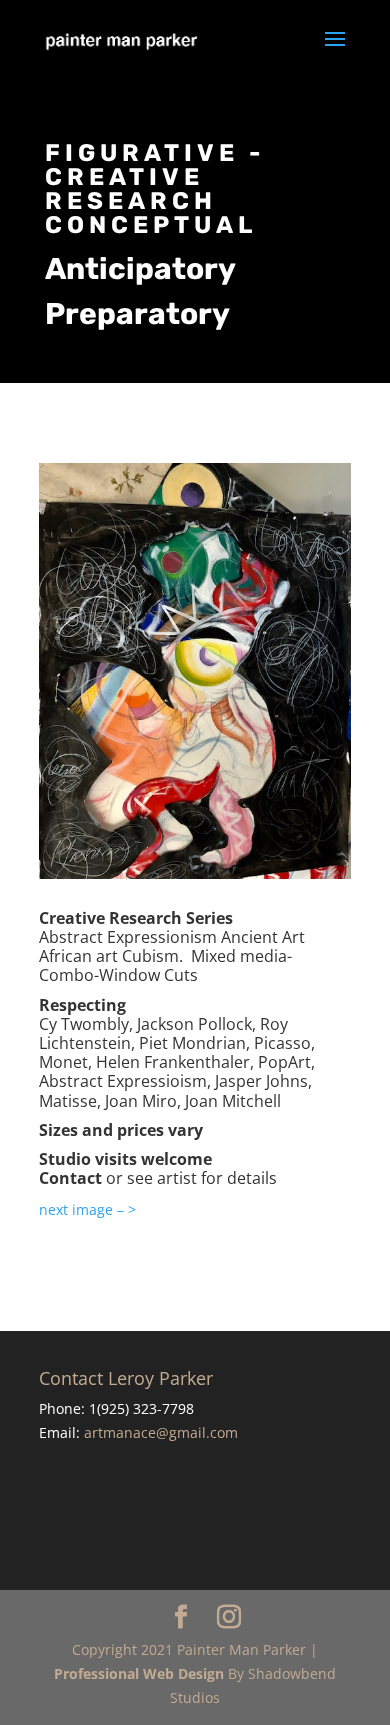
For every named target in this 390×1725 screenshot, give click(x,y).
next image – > (87, 1209)
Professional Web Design (139, 1673)
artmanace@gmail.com (161, 1432)
